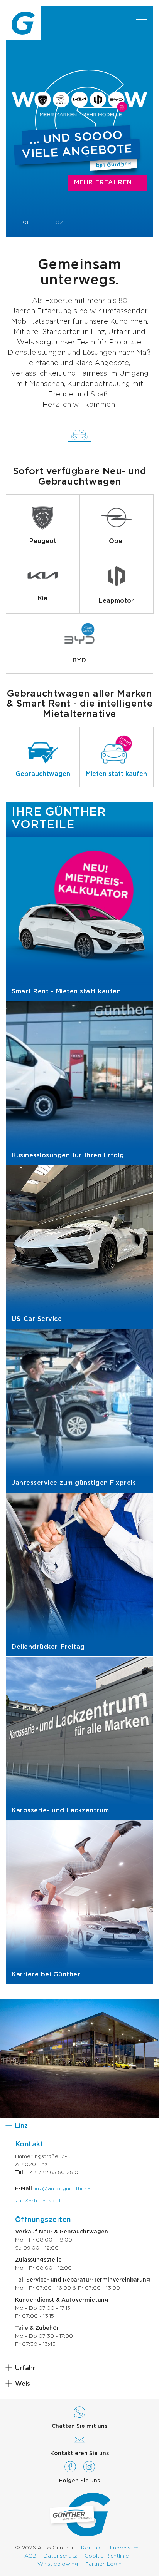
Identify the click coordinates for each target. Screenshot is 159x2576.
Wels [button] (23, 2384)
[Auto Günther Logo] (23, 23)
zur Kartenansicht (38, 2201)
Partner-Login (103, 2564)
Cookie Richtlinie (107, 2556)
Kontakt (92, 2548)
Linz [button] (21, 2126)
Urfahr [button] (25, 2368)
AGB (30, 2556)
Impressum (124, 2548)
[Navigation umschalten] (142, 23)
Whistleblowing (58, 2564)
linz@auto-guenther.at (63, 2189)
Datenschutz (60, 2556)
